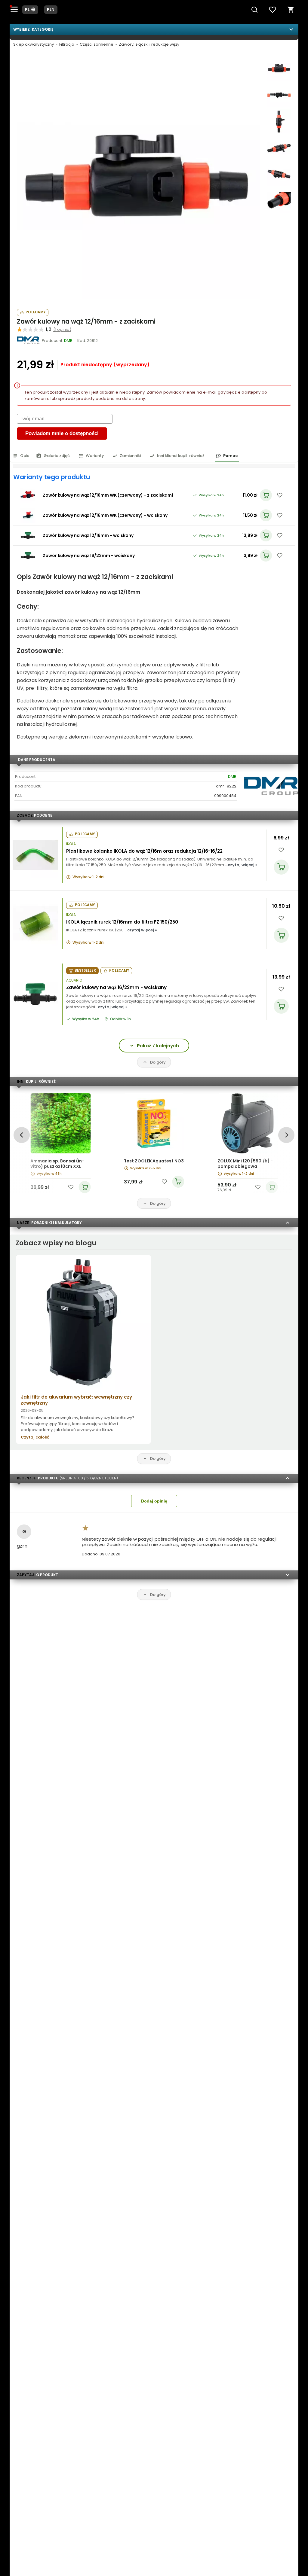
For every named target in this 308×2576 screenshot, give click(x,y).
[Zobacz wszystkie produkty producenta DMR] (28, 340)
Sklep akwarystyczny (34, 44)
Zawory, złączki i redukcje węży (149, 44)
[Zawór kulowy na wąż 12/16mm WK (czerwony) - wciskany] (28, 515)
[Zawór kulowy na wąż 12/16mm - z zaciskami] (138, 178)
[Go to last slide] (22, 1135)
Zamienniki (130, 456)
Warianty (95, 456)
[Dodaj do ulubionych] (280, 495)
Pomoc (230, 456)
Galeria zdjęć (57, 456)
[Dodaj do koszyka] (281, 867)
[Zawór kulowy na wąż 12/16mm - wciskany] (28, 535)
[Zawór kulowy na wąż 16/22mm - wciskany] (28, 556)
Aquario (74, 980)
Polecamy (35, 312)
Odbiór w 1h (120, 1019)
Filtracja (67, 44)
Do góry (158, 1062)
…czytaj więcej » (241, 865)
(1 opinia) (62, 329)
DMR (232, 776)
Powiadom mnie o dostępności (62, 433)
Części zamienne (97, 44)
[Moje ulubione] (273, 10)
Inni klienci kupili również (181, 456)
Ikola (71, 844)
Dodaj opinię (154, 1501)
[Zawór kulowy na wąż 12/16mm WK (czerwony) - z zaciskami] (28, 495)
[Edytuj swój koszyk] (291, 10)
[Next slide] (286, 1135)
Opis (25, 456)
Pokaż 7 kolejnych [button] (158, 1046)
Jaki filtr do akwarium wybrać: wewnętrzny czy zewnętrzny (76, 1400)
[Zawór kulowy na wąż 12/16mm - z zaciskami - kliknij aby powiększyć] (279, 69)
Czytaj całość (35, 1437)
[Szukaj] (254, 10)
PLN (51, 9)
